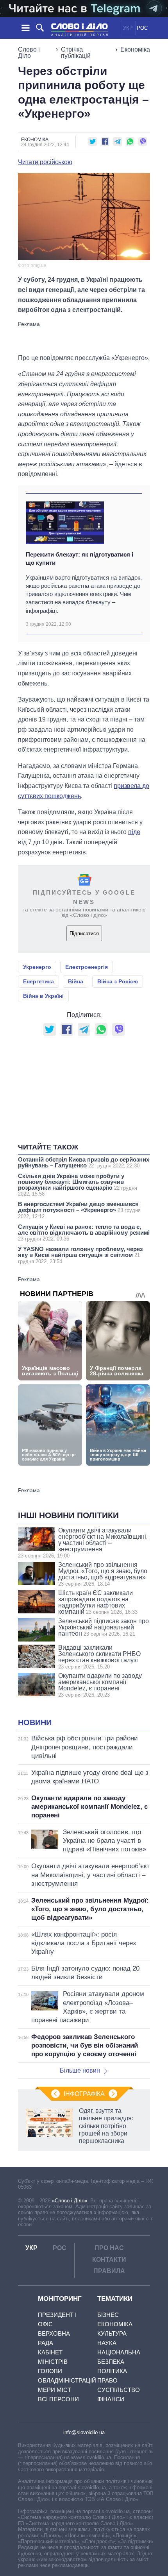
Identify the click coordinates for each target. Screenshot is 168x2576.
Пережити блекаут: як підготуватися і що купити (80, 559)
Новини (35, 1722)
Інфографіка (84, 2094)
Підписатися (84, 934)
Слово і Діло (29, 53)
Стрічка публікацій (76, 53)
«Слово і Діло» (70, 2201)
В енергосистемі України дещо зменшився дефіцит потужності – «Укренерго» (79, 1210)
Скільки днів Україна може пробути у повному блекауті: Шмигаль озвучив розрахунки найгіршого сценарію (78, 1185)
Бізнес (108, 2315)
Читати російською (45, 162)
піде (134, 832)
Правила (109, 2271)
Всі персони (58, 2399)
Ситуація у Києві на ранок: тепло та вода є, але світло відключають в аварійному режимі (84, 1233)
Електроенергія (87, 967)
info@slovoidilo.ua (84, 2432)
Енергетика (38, 981)
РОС (142, 28)
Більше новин (80, 2070)
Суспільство (119, 2390)
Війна (76, 981)
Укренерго (37, 967)
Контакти (109, 2260)
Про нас (109, 2248)
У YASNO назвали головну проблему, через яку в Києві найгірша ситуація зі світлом (80, 1255)
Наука (107, 2343)
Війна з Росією (118, 981)
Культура (112, 2333)
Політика (112, 2371)
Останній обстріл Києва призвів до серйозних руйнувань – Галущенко (84, 1162)
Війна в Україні (43, 996)
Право (107, 2380)
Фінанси (111, 2399)
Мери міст (55, 2390)
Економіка (135, 49)
